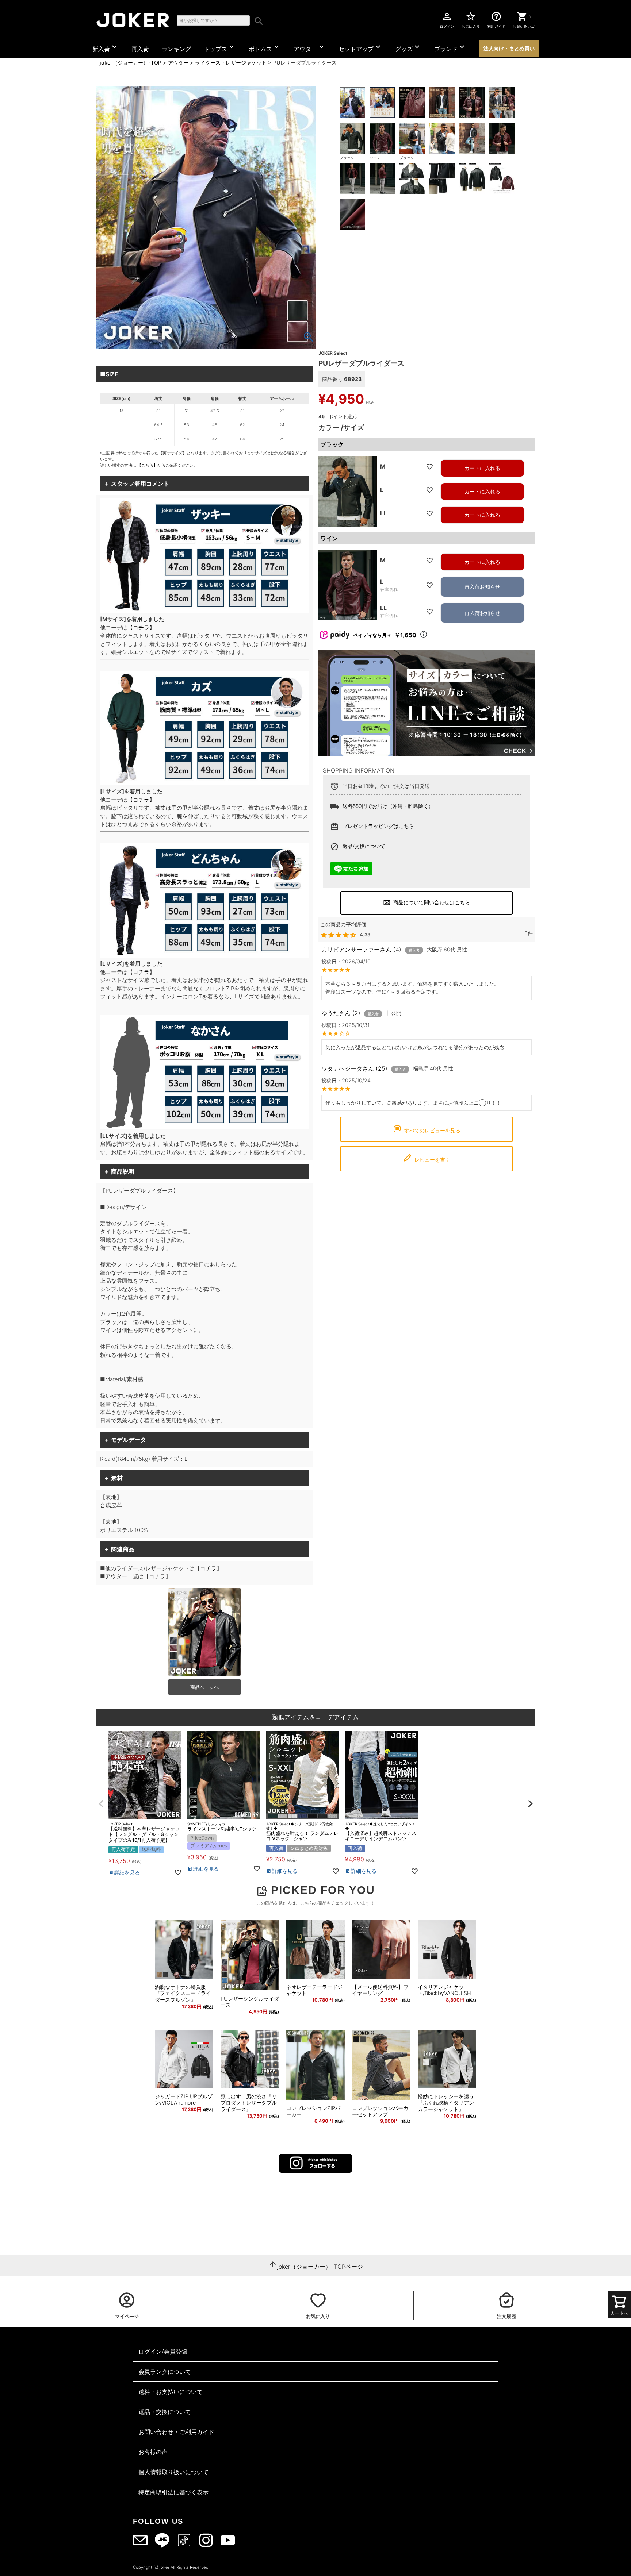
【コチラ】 (141, 627)
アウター (310, 47)
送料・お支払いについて (171, 2392)
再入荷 (140, 49)
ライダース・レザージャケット (231, 63)
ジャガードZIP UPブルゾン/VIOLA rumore (184, 2100)
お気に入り (471, 20)
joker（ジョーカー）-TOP (131, 63)
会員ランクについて (165, 2372)
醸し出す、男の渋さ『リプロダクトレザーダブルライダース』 (249, 2103)
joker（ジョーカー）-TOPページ (320, 2267)
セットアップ (360, 47)
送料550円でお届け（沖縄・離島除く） (388, 806)
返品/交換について (364, 846)
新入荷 (106, 47)
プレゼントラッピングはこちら (378, 826)
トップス (220, 47)
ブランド (450, 47)
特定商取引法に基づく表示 (173, 2492)
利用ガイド (496, 20)
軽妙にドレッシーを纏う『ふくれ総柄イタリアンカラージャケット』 (446, 2103)
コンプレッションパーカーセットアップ (380, 2111)
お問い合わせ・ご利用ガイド (176, 2432)
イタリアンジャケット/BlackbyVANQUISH (444, 1990)
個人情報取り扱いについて (173, 2472)
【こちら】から (151, 465)
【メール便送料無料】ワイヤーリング (380, 1990)
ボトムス (265, 47)
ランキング (176, 49)
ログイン (447, 20)
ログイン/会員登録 (163, 2352)
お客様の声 (153, 2452)
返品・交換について (165, 2412)
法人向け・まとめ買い (509, 48)
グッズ (408, 47)
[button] (101, 1804)
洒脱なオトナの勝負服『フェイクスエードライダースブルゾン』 (183, 1993)
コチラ (208, 1568)
